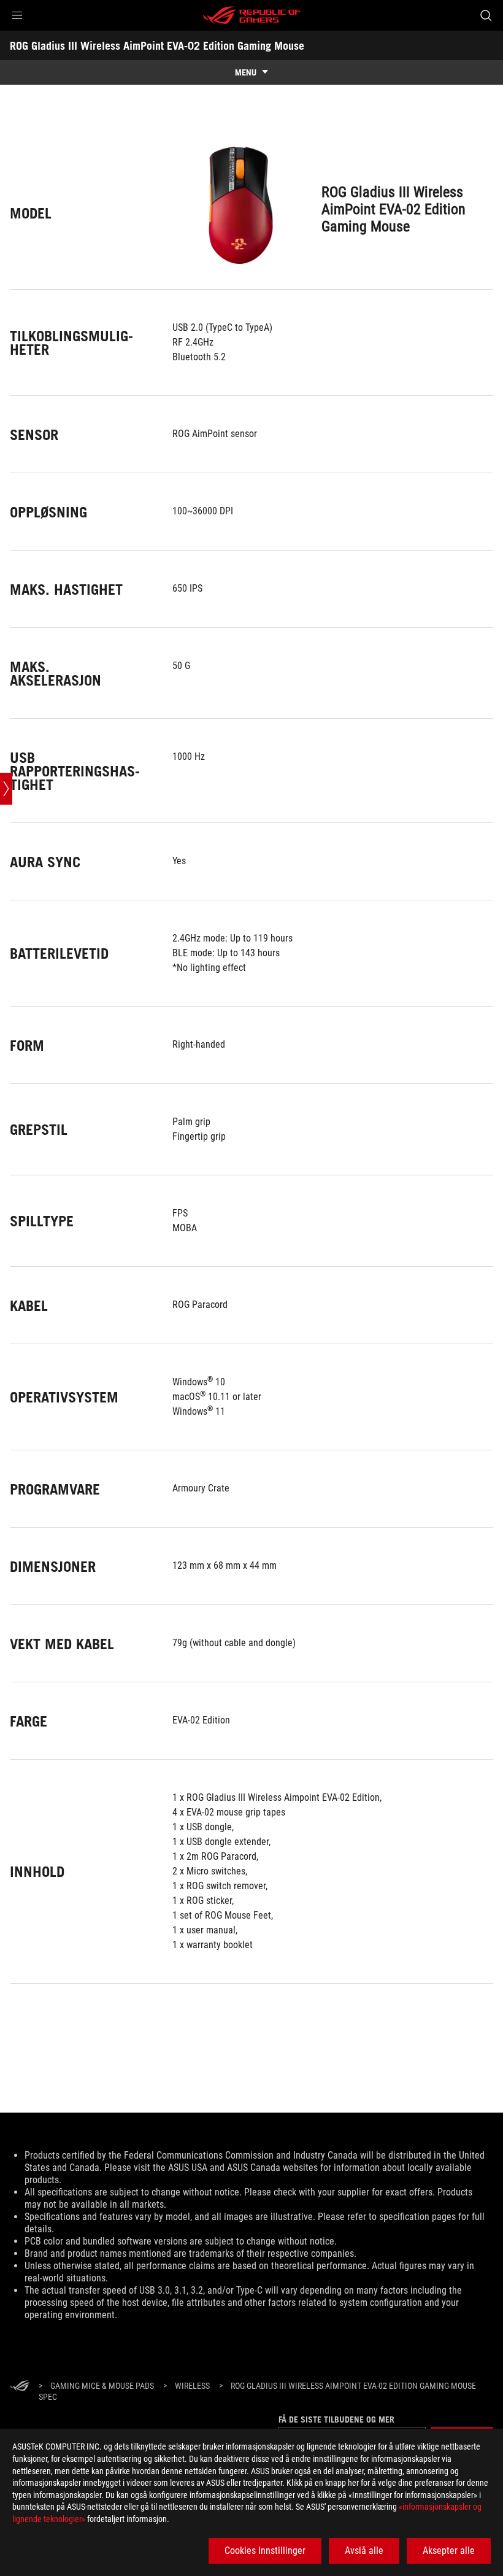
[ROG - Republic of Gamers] (251, 15)
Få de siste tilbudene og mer (336, 2419)
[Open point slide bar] (6, 789)
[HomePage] (20, 2387)
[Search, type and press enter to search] (486, 15)
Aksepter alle (449, 2551)
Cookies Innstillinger (265, 2551)
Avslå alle (364, 2551)
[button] (17, 15)
